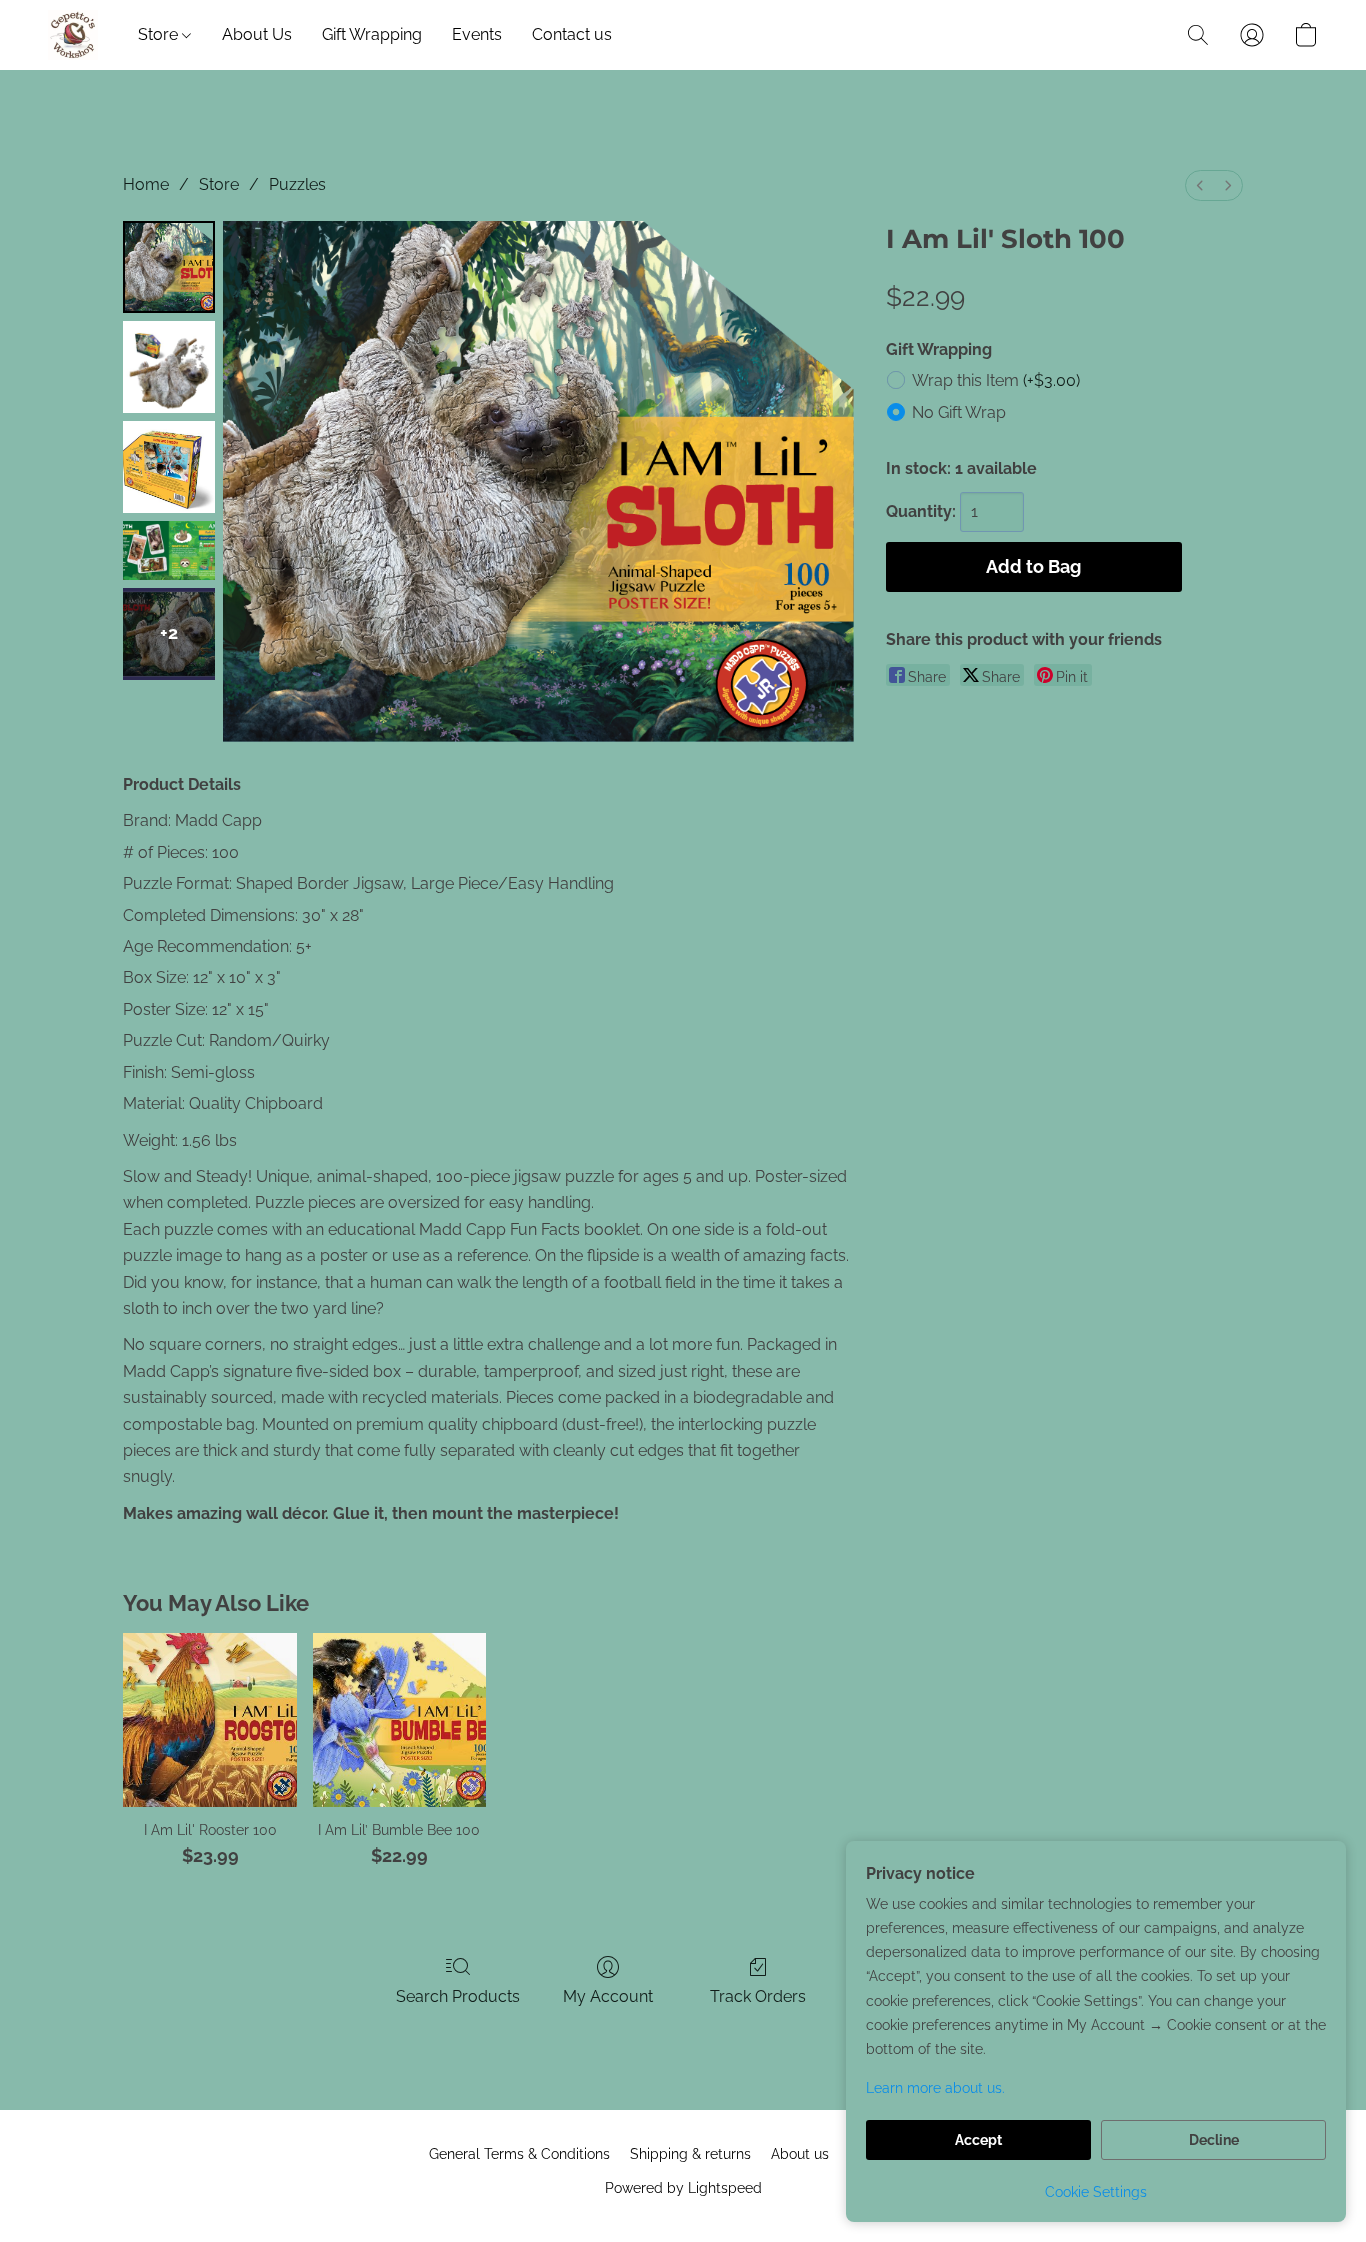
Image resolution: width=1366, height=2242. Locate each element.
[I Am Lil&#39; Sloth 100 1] (169, 367)
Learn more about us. (935, 2088)
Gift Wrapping (372, 34)
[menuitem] (1200, 185)
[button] (73, 35)
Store (160, 34)
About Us (257, 34)
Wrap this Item (996, 380)
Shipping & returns (690, 2154)
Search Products (458, 1996)
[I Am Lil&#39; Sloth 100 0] (169, 267)
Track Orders (758, 1996)
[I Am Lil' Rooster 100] (209, 1719)
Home (146, 184)
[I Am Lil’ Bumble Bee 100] (399, 1719)
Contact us (572, 34)
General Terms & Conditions (519, 2154)
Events (477, 34)
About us (800, 2154)
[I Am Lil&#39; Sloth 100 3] (169, 550)
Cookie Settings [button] (1096, 2192)
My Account (608, 1996)
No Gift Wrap (959, 412)
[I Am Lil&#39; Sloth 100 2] (169, 467)
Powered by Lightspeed (683, 2188)
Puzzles (297, 184)
